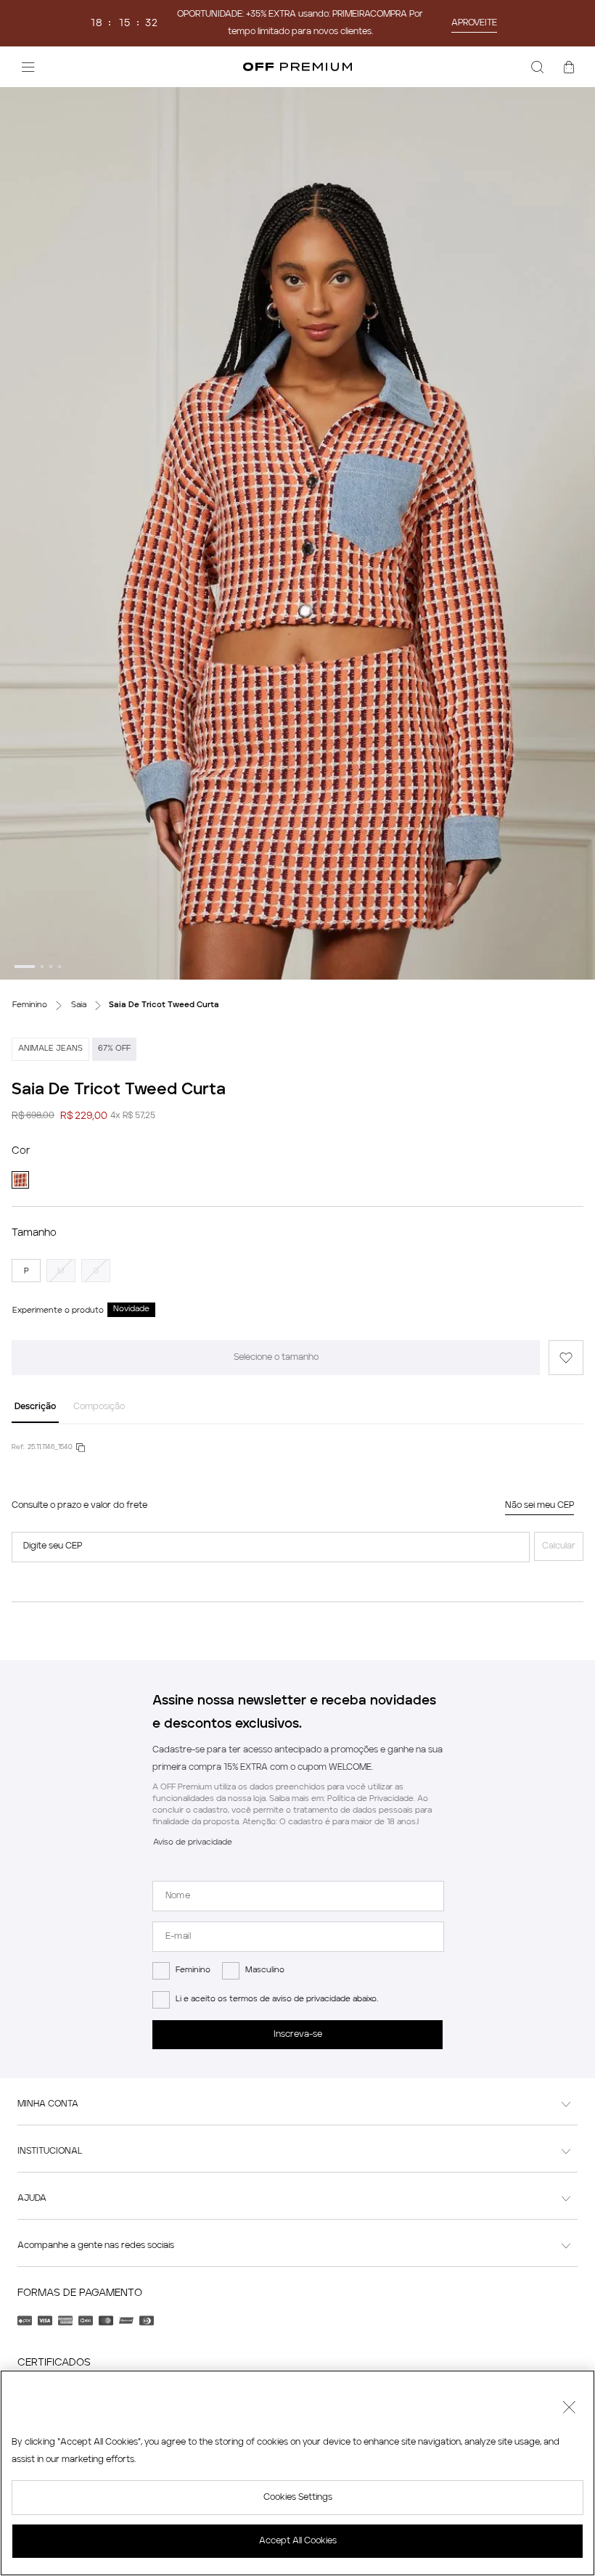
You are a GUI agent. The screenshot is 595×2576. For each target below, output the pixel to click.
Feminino (193, 1970)
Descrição (35, 1407)
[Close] (569, 2409)
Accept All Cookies (298, 2541)
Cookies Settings (298, 2498)
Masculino (265, 1970)
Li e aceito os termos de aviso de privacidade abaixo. (277, 1999)
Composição (99, 1407)
